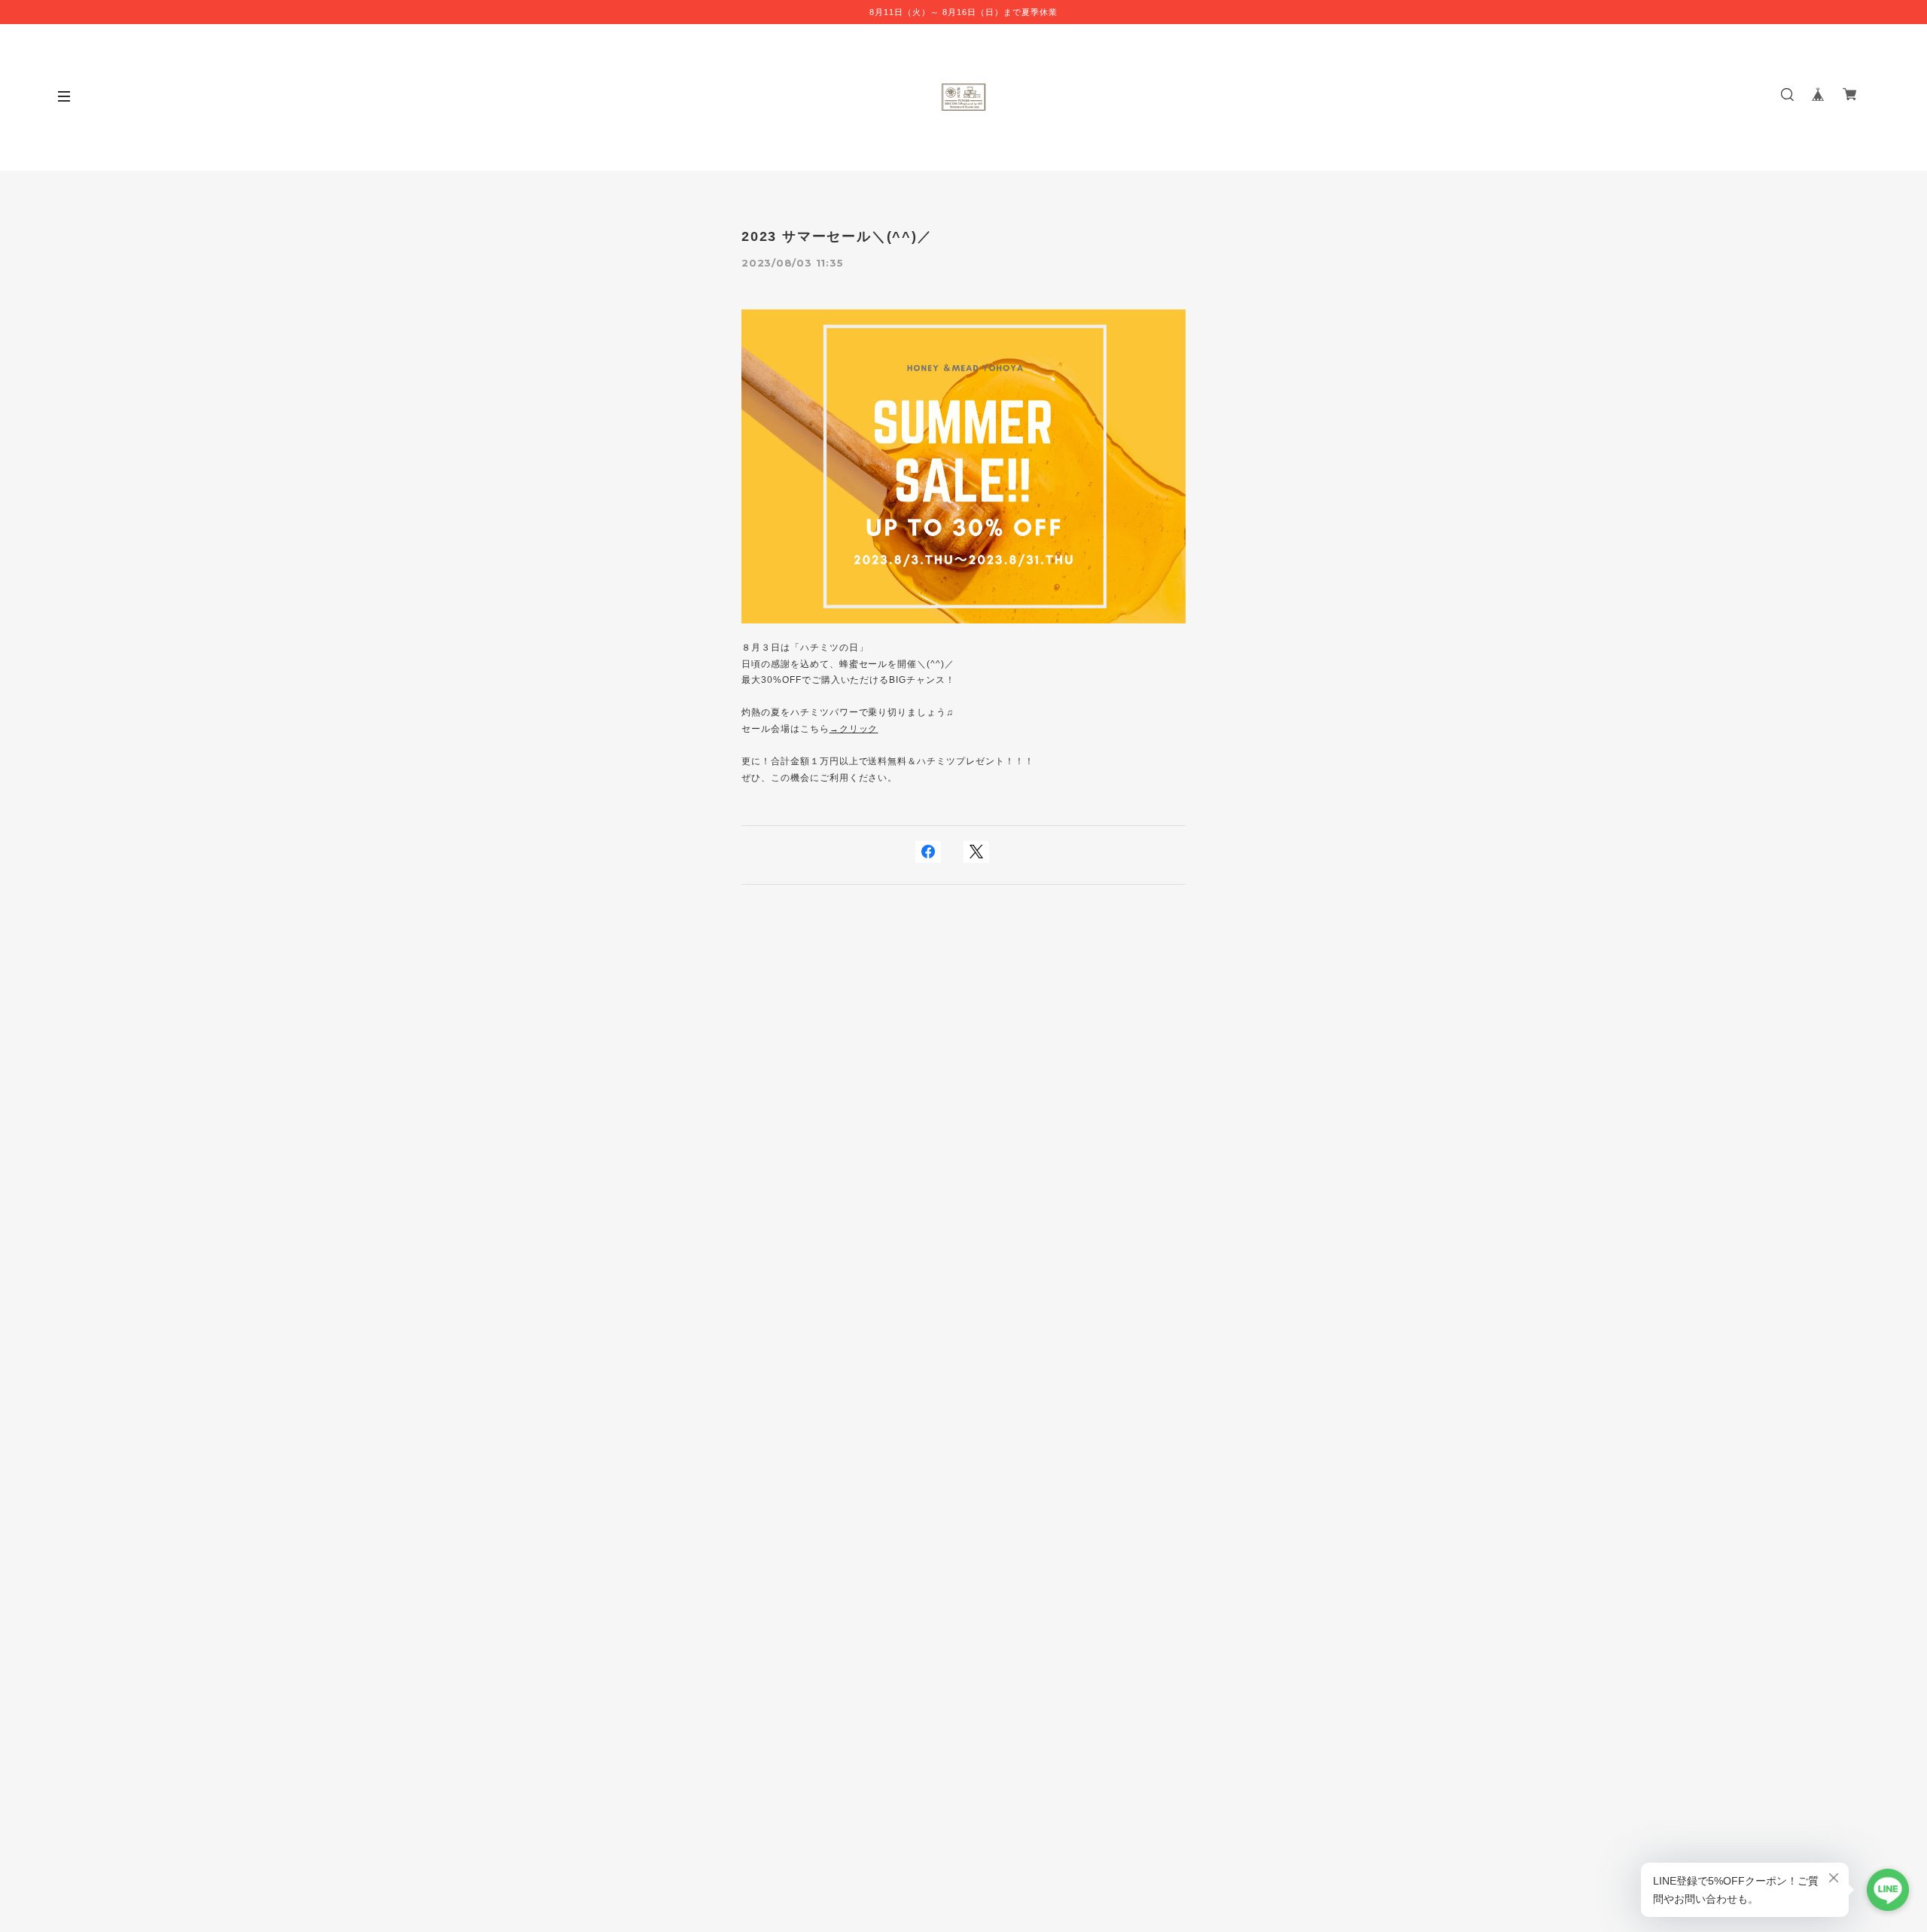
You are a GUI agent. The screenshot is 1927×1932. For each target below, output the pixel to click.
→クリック (854, 729)
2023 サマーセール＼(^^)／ (837, 236)
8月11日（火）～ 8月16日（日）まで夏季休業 (963, 12)
